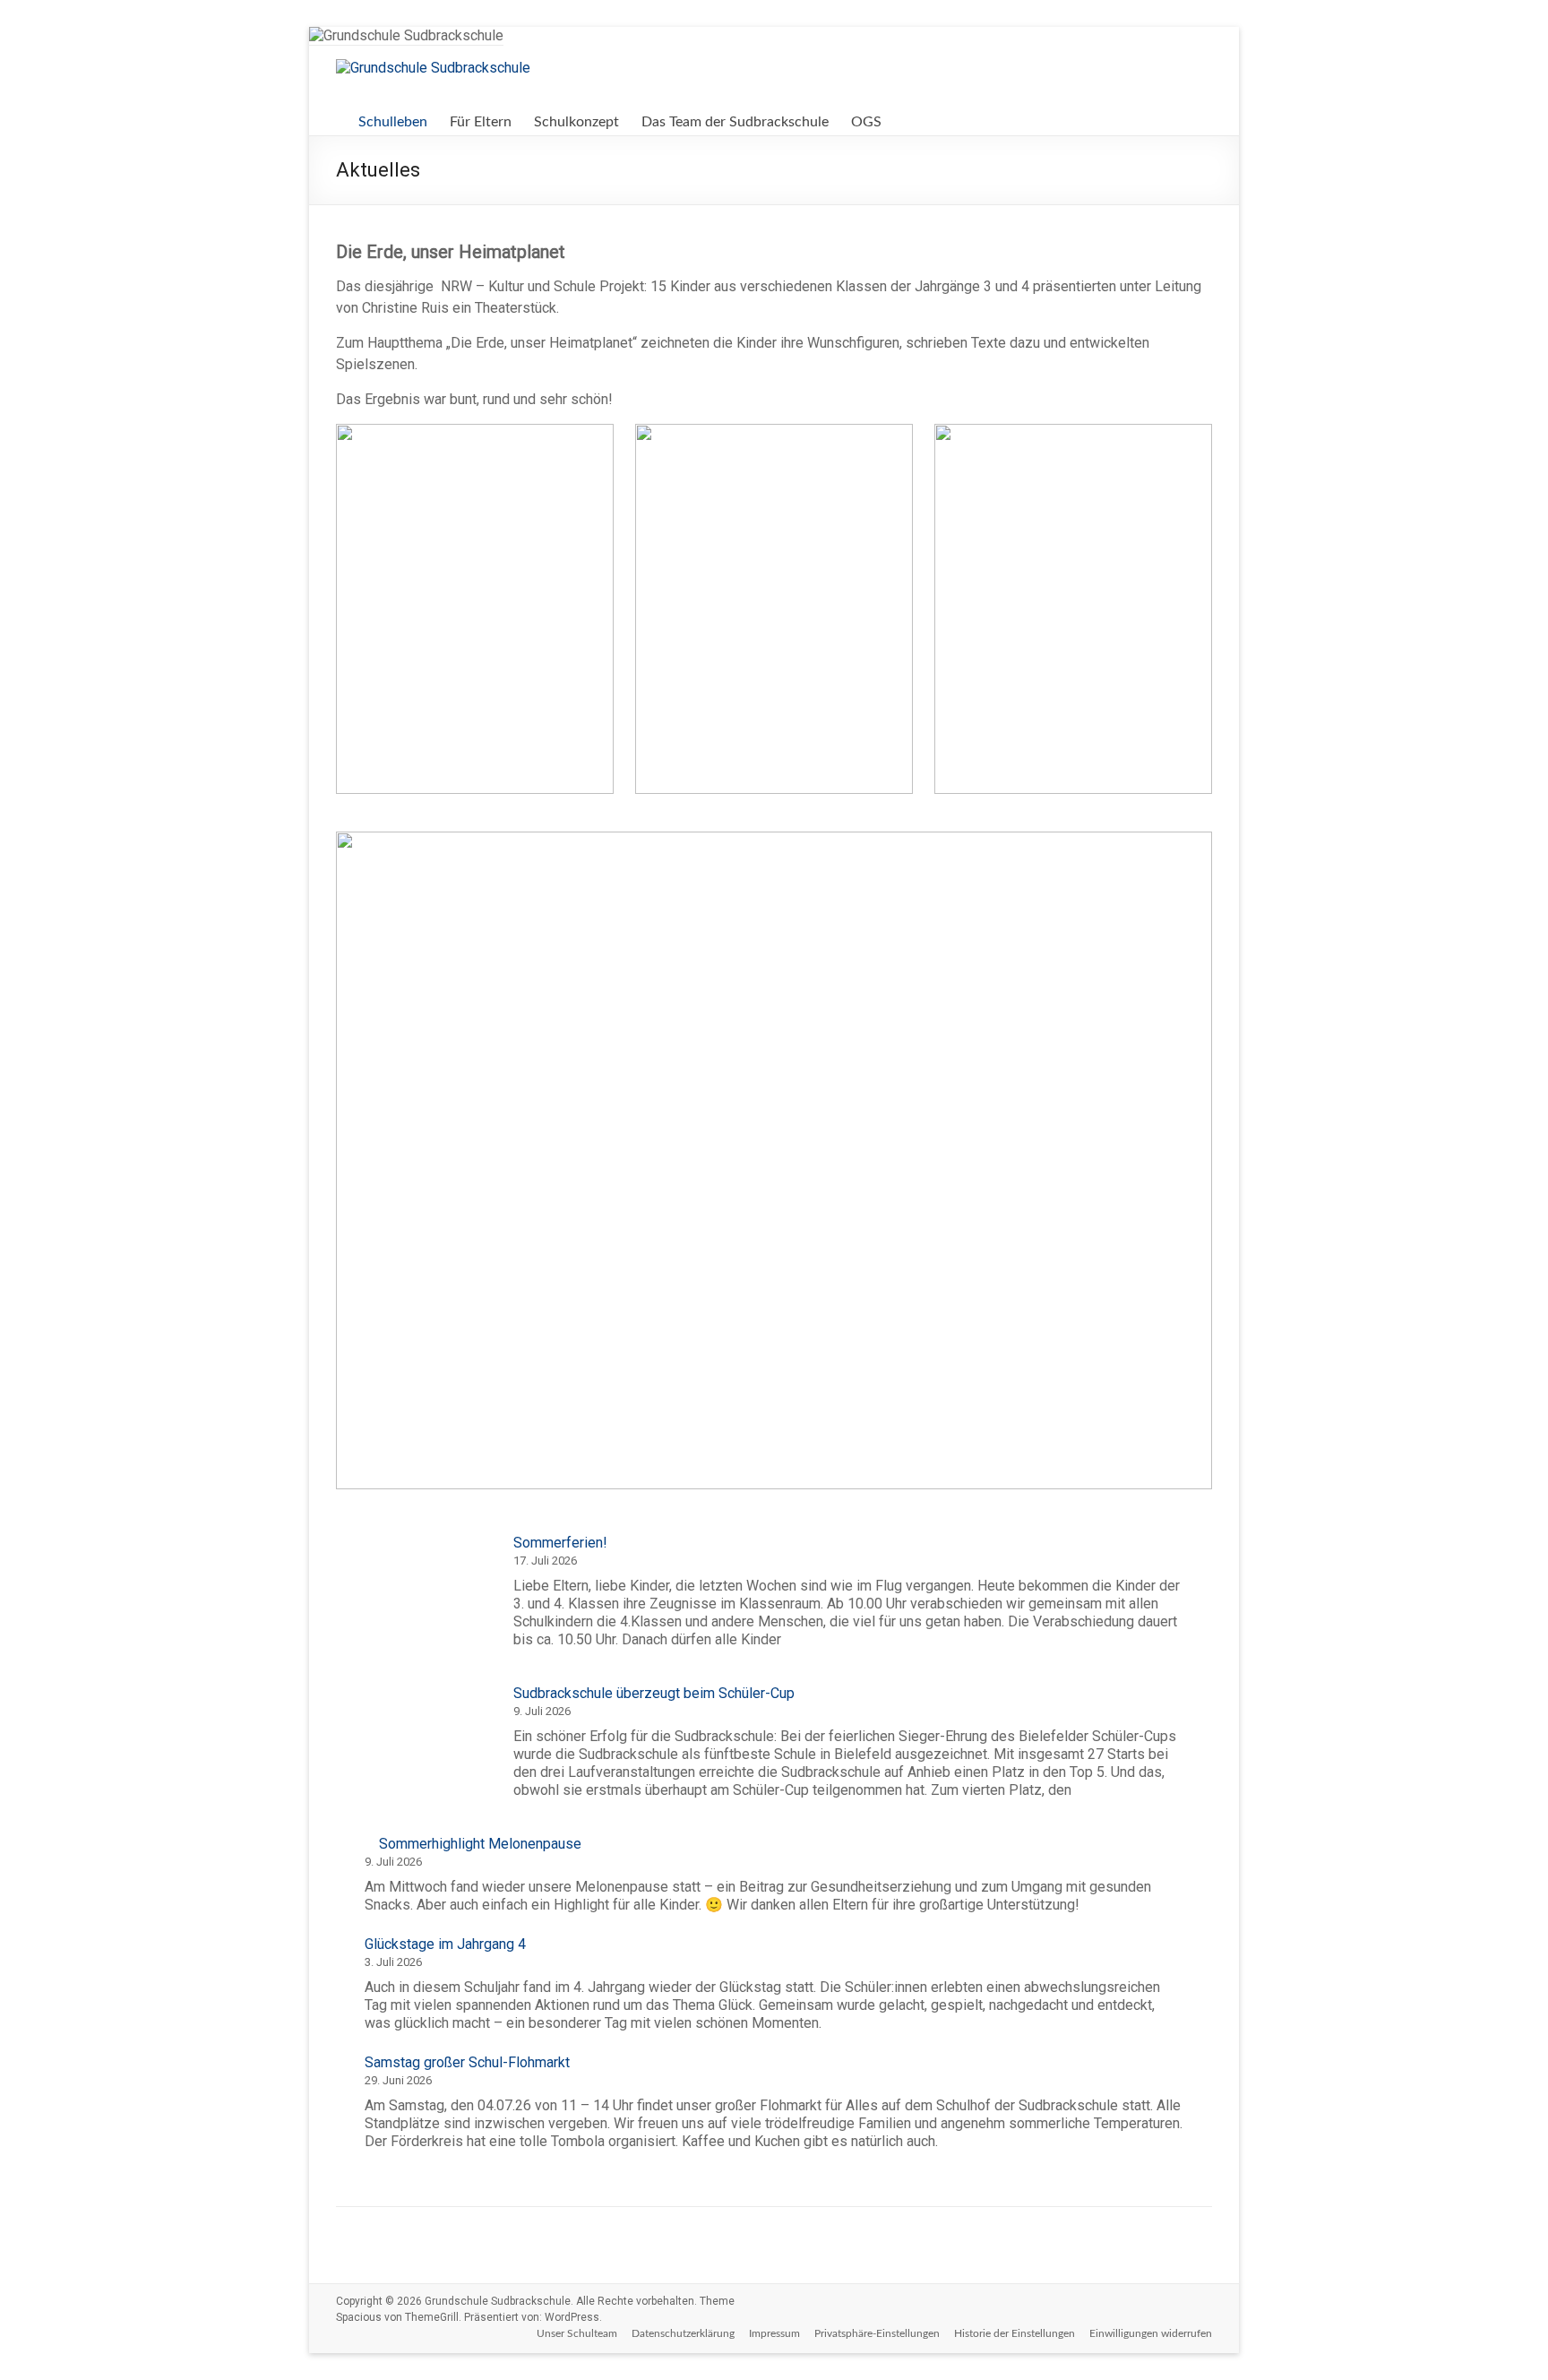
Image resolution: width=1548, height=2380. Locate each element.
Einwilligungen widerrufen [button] (1151, 2333)
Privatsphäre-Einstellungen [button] (877, 2333)
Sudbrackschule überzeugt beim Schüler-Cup (654, 1693)
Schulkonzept (576, 122)
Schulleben (393, 122)
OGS (866, 122)
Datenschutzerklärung (683, 2333)
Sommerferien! (560, 1543)
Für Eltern (481, 122)
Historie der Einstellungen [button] (1015, 2333)
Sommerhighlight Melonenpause (480, 1844)
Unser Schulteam (577, 2333)
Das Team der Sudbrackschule (735, 122)
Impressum (774, 2333)
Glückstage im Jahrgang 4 (445, 1944)
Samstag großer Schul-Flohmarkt (467, 2062)
